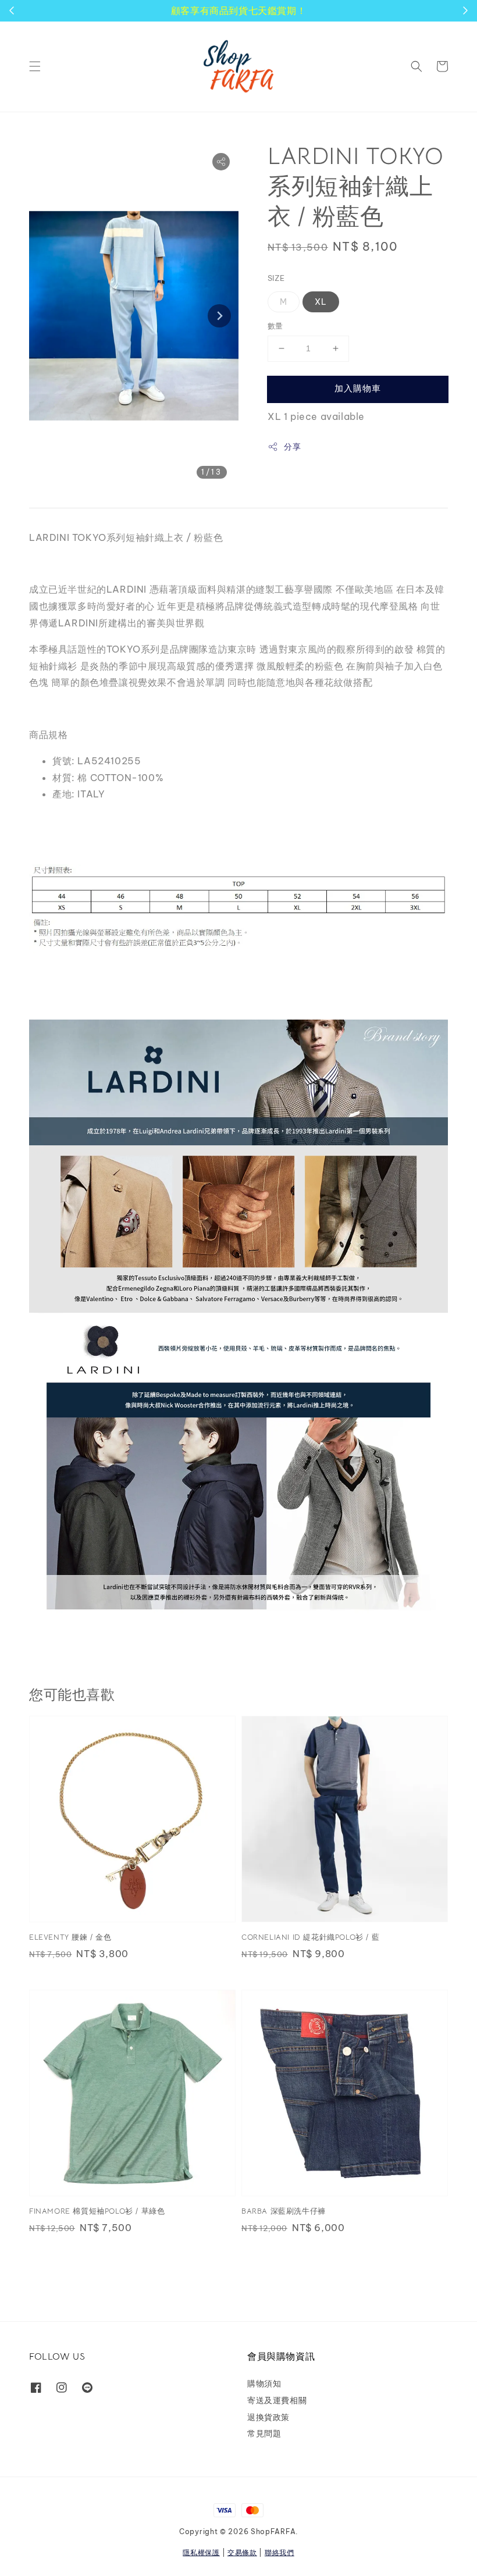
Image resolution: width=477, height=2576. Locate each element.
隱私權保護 (201, 2552)
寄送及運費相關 (277, 2400)
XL (321, 302)
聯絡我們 (280, 2552)
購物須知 (264, 2383)
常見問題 (264, 2434)
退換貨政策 (268, 2417)
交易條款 (242, 2552)
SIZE (276, 278)
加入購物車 (358, 388)
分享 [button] (292, 447)
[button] (35, 66)
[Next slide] (219, 316)
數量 (275, 326)
